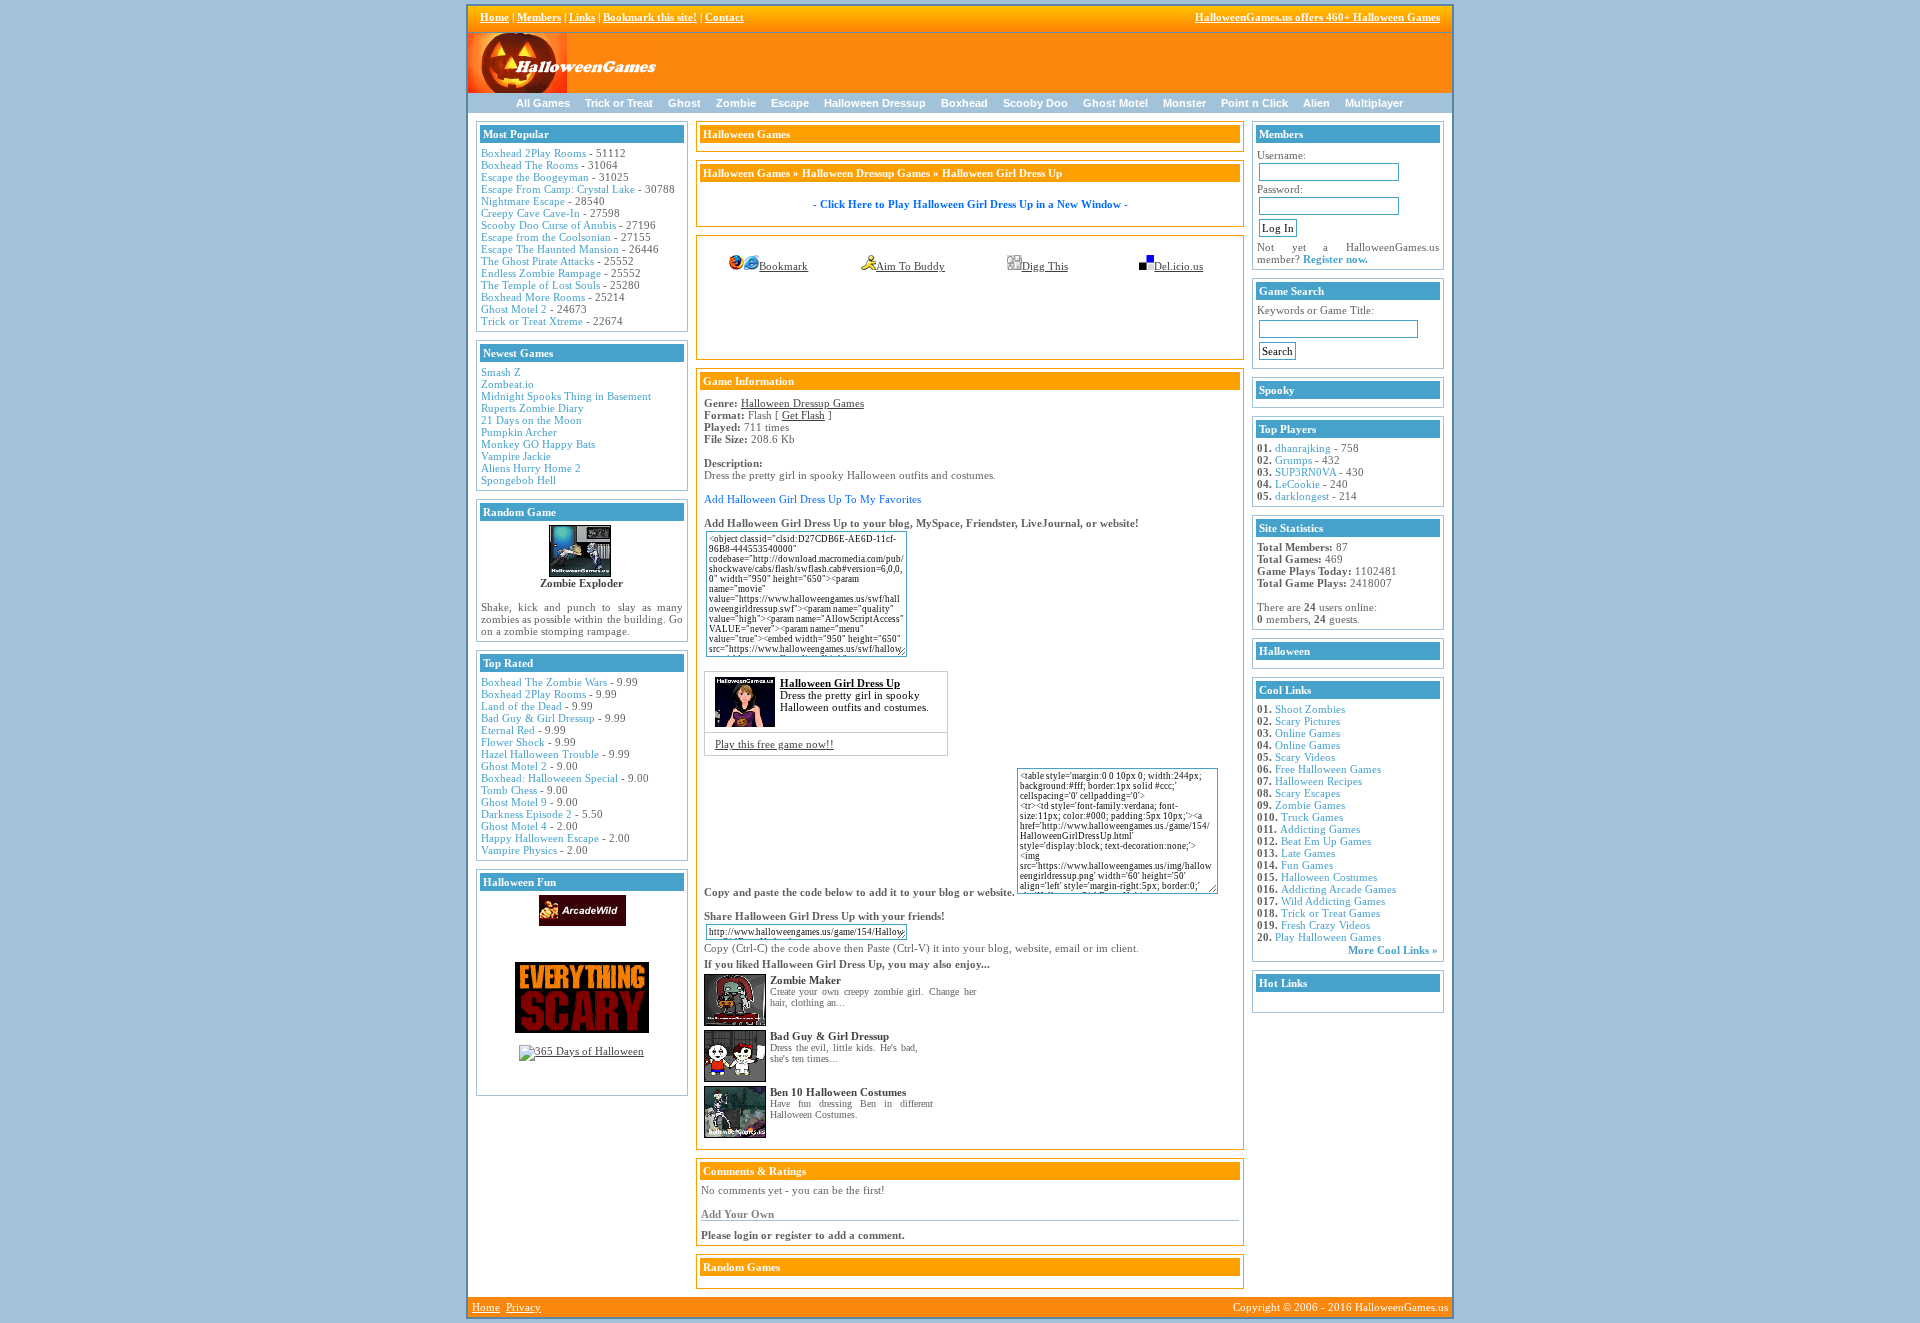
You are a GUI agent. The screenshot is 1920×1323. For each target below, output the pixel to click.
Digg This (1045, 266)
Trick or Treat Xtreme (532, 321)
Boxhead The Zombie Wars (544, 682)
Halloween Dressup (875, 103)
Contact (724, 17)
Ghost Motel (1115, 103)
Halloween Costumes (1329, 877)
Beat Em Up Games (1326, 841)
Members (539, 17)
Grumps (1293, 460)
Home (494, 17)
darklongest (1302, 496)
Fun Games (1307, 865)
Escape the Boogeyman (535, 177)
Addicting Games (1320, 829)
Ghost (684, 103)
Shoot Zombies (1310, 709)
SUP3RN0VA (1305, 472)
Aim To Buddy (910, 266)
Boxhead (964, 103)
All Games (543, 103)
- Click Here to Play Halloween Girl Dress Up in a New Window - (970, 204)
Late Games (1308, 853)
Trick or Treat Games (1330, 913)
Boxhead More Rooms (533, 297)
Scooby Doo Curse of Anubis (548, 225)
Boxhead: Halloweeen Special (549, 778)
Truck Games (1312, 817)
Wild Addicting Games (1333, 901)
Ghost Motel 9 (514, 802)
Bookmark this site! (650, 17)
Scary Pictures (1307, 721)
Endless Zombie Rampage (541, 273)
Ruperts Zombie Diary (532, 408)
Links (582, 17)
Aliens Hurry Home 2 (531, 468)
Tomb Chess (509, 790)
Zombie (736, 103)
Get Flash (803, 415)
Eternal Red (508, 730)
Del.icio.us (1178, 266)
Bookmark (783, 266)
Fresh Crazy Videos (1325, 925)
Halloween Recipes (1318, 781)
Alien (1316, 103)
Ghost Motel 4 (514, 826)
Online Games (1307, 733)
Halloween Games (746, 173)
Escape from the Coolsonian (546, 237)
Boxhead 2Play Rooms (533, 153)
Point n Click (1254, 103)
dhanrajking (1303, 448)
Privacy (523, 1307)
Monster (1184, 103)
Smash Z (501, 372)
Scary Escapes (1307, 793)
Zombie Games (1310, 805)
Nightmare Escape (523, 201)
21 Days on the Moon (531, 420)
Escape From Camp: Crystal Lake (558, 189)
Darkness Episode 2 (526, 814)
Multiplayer (1374, 103)
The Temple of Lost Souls (540, 285)
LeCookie (1297, 484)
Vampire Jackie (516, 456)
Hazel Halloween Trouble (540, 754)
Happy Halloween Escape (540, 838)
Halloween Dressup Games (866, 173)
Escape (790, 103)
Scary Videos (1305, 757)
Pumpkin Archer (519, 432)
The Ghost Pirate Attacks (537, 261)
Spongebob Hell (518, 480)
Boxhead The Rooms (529, 165)
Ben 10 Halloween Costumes (838, 1092)
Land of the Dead (521, 706)
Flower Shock (513, 742)
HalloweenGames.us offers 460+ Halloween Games (1317, 17)
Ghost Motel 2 (514, 309)
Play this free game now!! (774, 744)
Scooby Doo (1035, 103)
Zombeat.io (507, 384)
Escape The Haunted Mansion (550, 249)
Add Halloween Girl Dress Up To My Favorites (812, 499)
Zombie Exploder (581, 583)
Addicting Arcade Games (1338, 889)
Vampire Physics (519, 850)
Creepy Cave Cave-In (530, 213)
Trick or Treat (619, 103)
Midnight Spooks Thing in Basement (566, 396)
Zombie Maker (805, 980)
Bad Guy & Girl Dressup (538, 718)
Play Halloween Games (1328, 937)
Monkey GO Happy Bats (538, 444)
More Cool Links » (1393, 950)
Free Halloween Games (1328, 769)
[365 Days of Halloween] (581, 1051)
